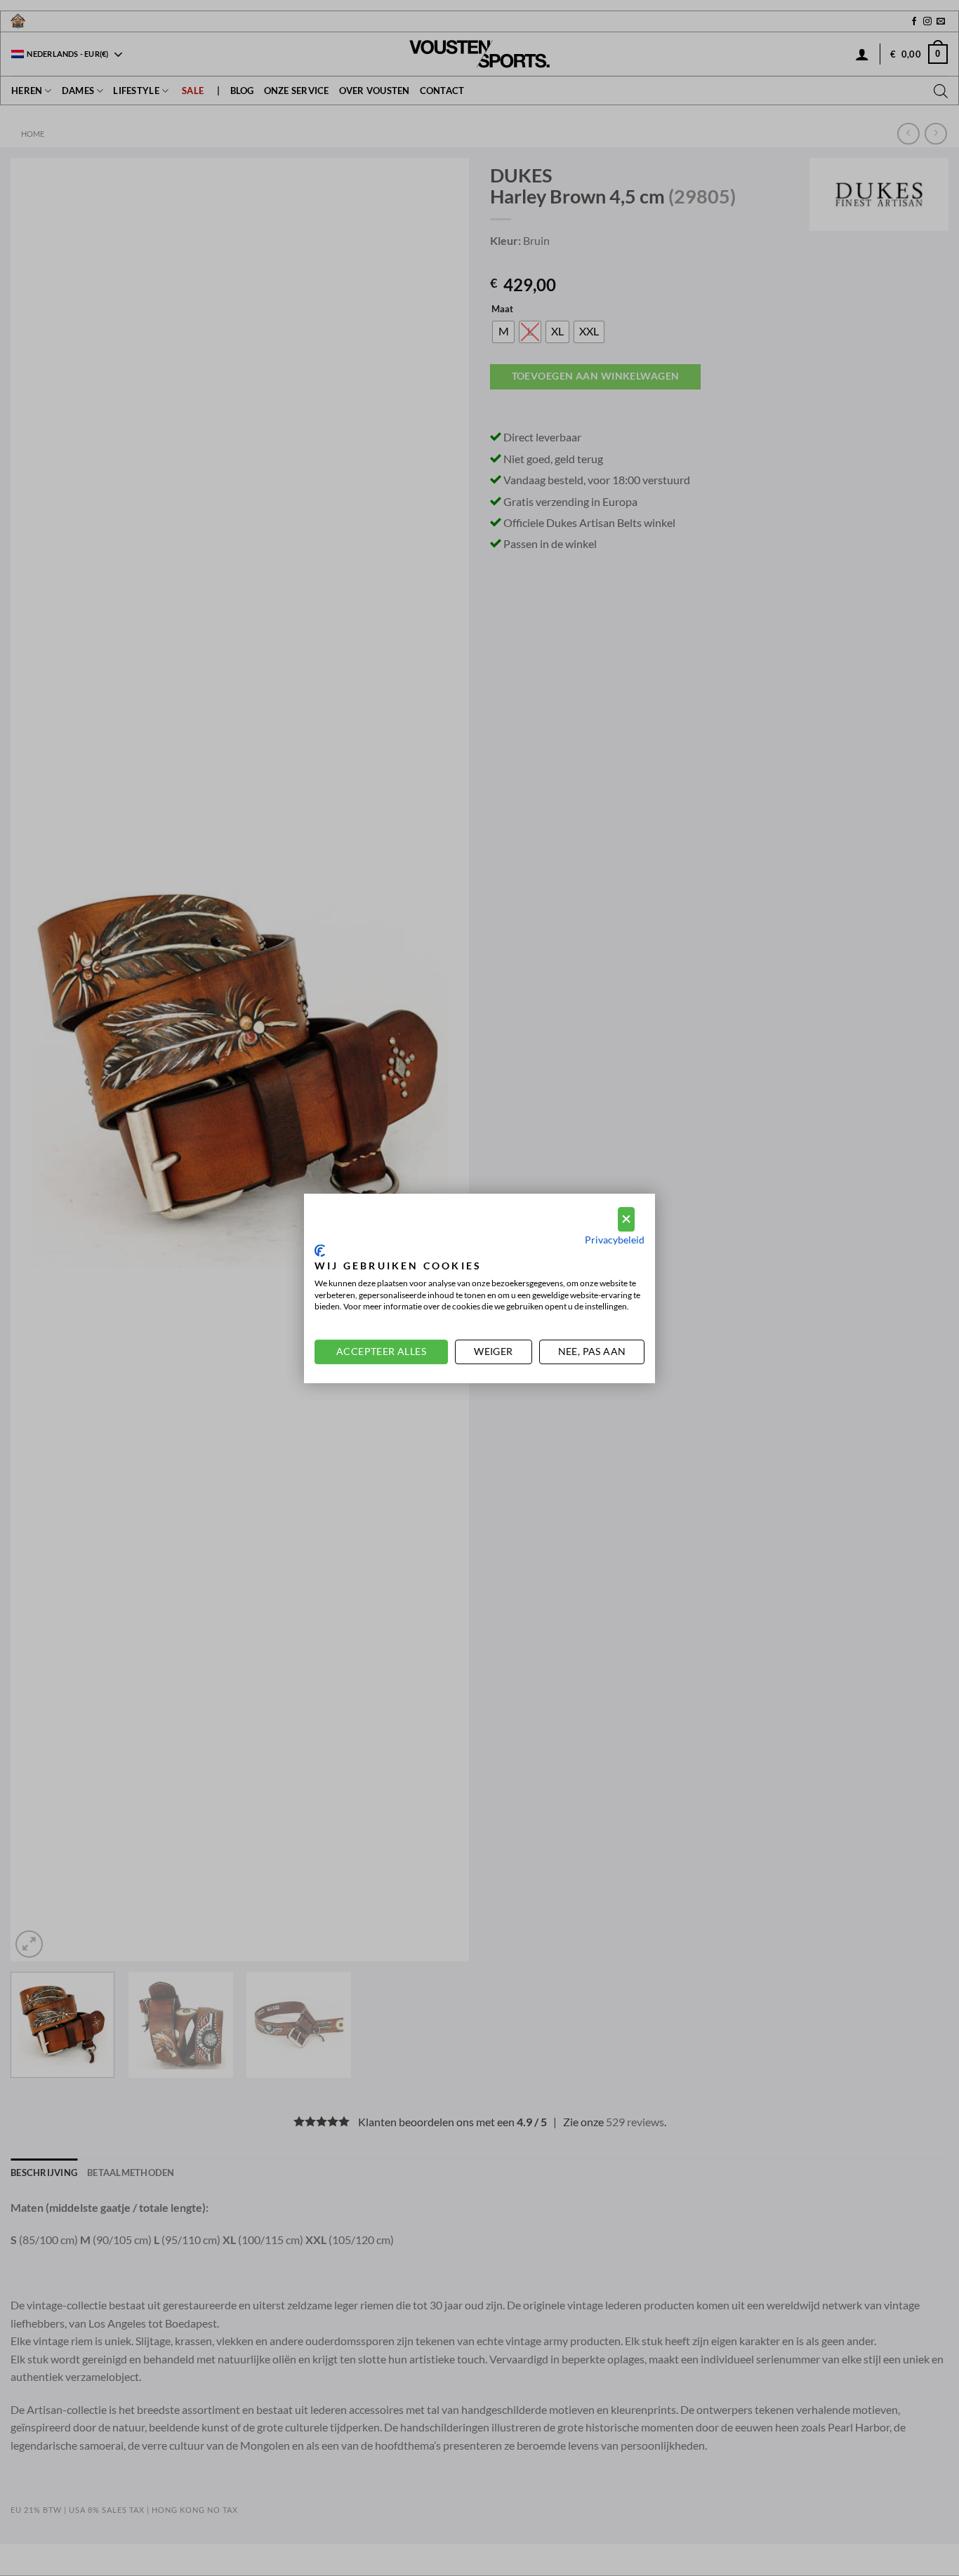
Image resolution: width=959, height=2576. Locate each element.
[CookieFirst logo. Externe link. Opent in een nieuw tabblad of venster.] (320, 1250)
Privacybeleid (615, 1239)
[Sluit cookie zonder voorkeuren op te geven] (626, 1219)
